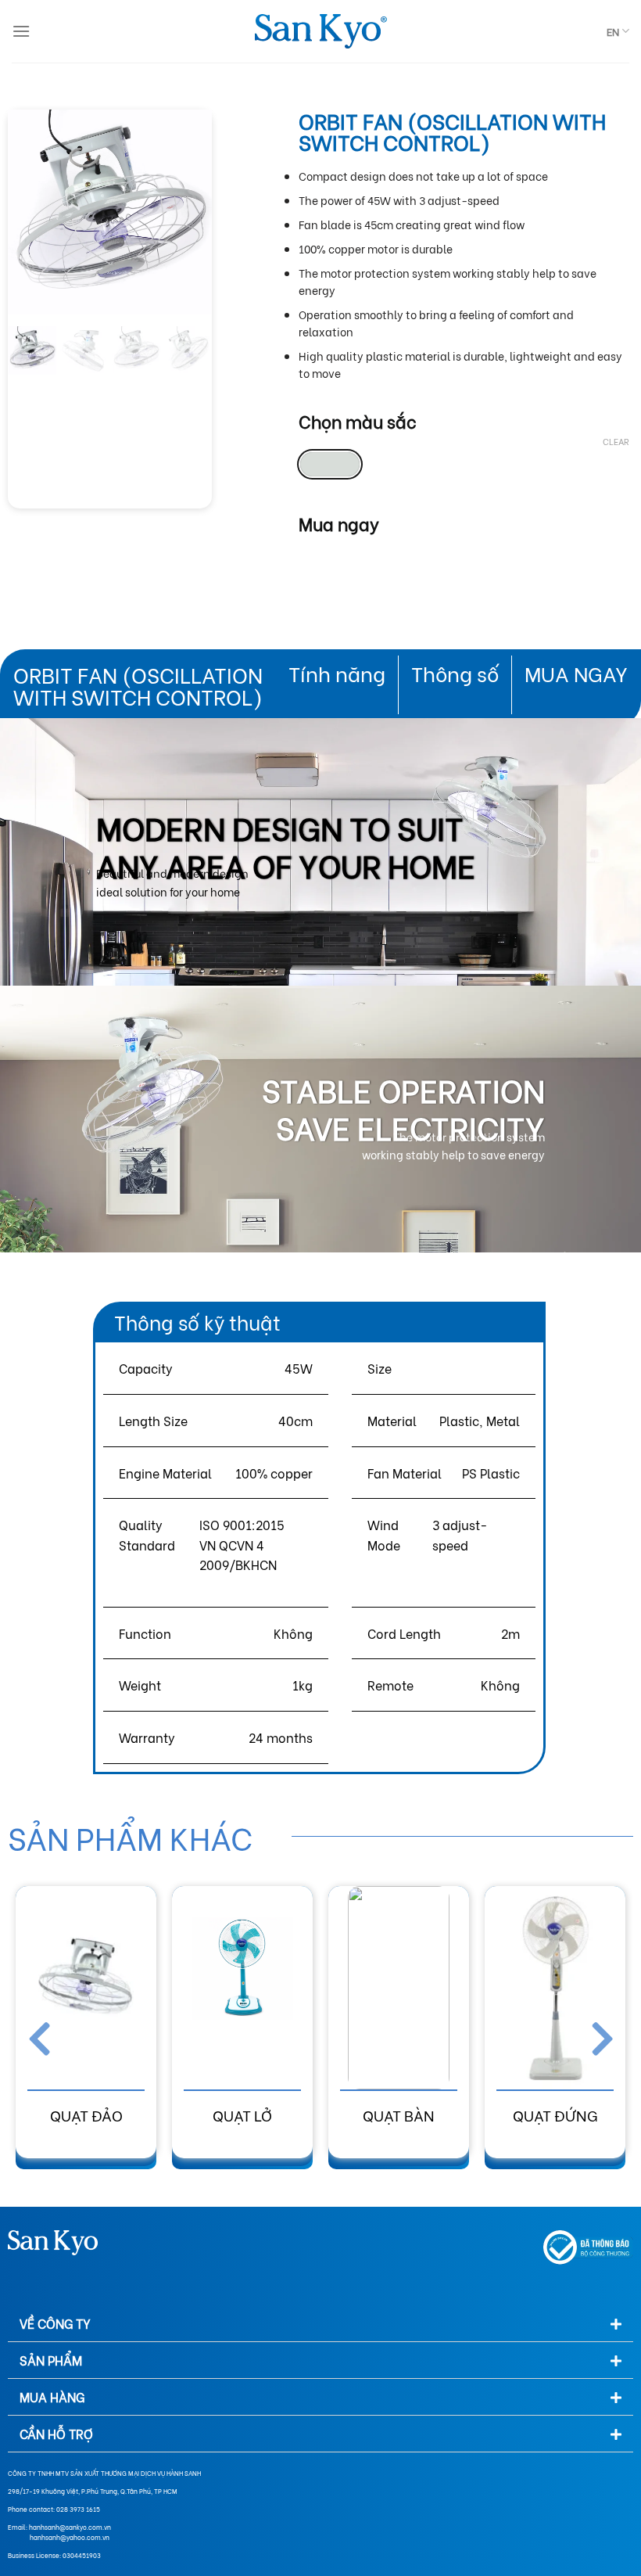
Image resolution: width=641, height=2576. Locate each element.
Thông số (455, 673)
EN (613, 31)
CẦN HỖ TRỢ (56, 2433)
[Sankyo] (320, 32)
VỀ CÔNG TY (55, 2323)
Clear (616, 441)
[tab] (320, 2324)
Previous (47, 2035)
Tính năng (337, 673)
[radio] (330, 464)
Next (594, 2035)
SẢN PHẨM (51, 2360)
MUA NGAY (576, 673)
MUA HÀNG (52, 2396)
